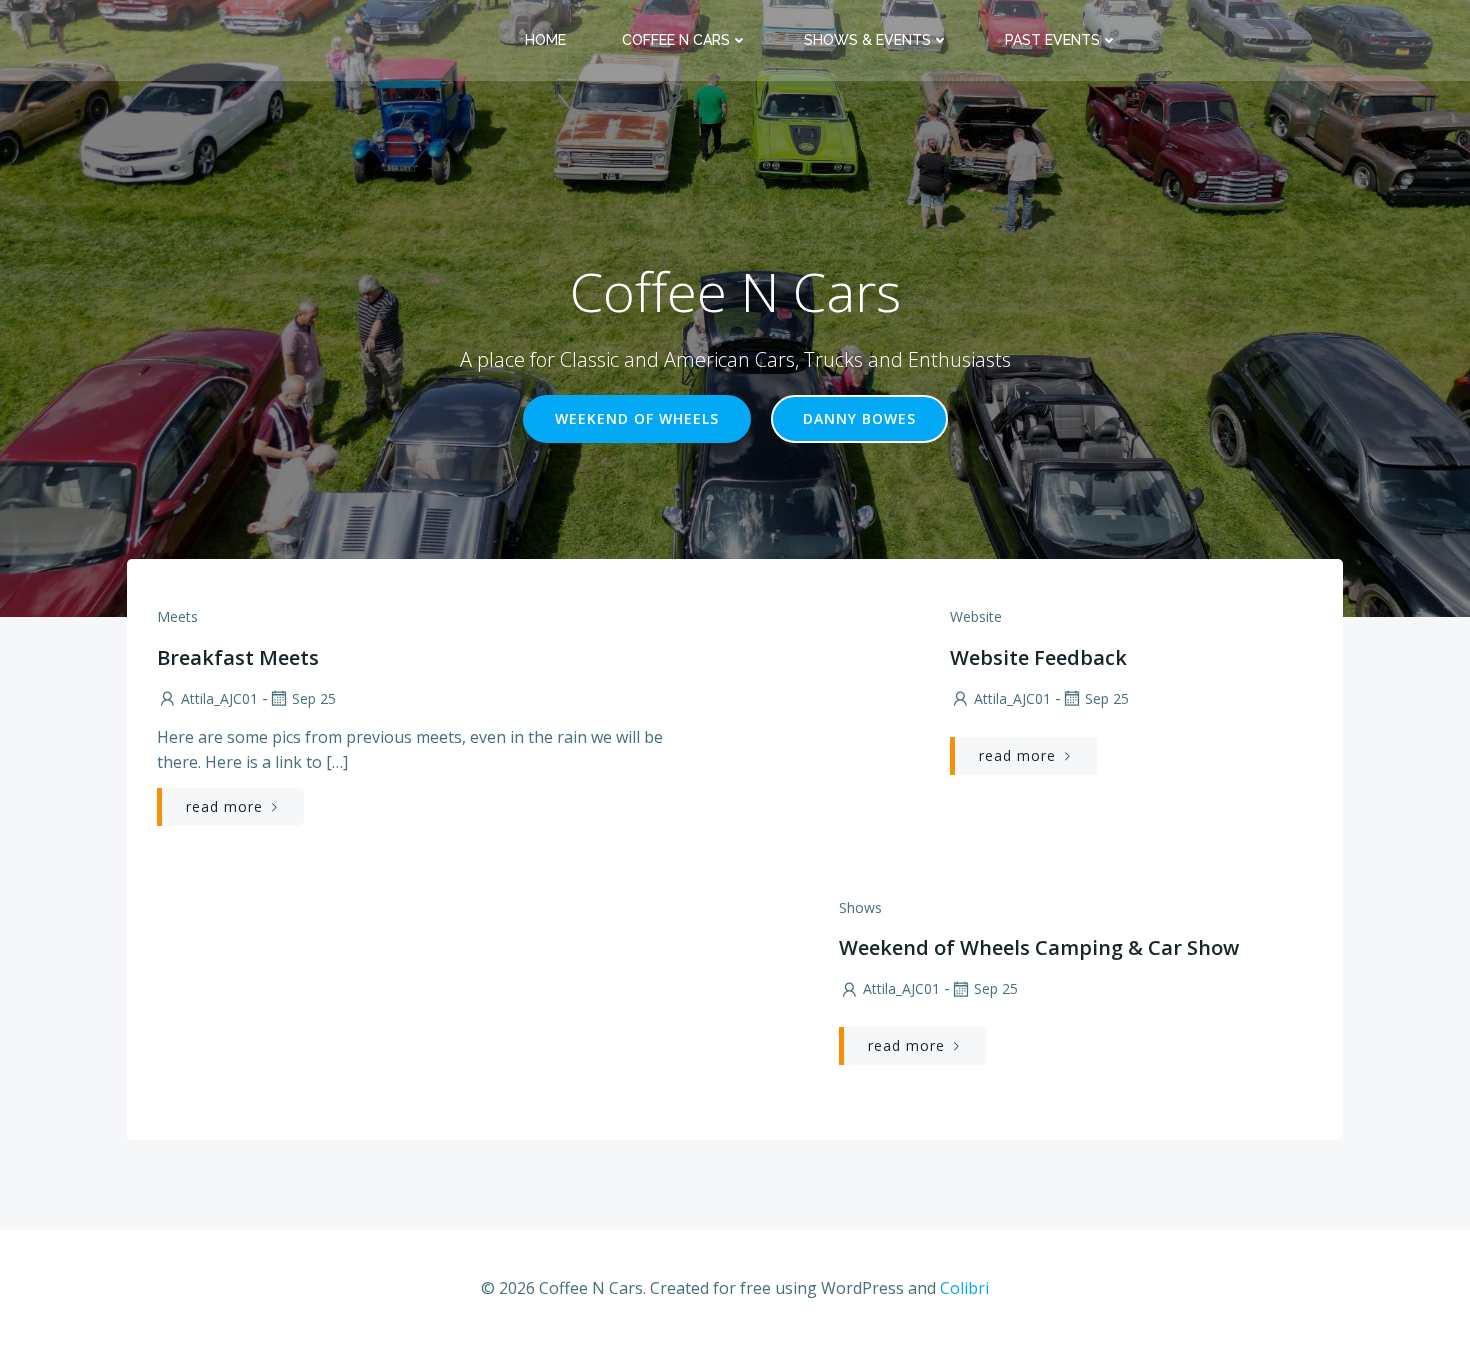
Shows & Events (867, 40)
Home (545, 40)
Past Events (1052, 40)
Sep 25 (314, 698)
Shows (860, 907)
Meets (177, 616)
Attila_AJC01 (219, 698)
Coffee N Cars (676, 40)
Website (976, 616)
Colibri (964, 1288)
